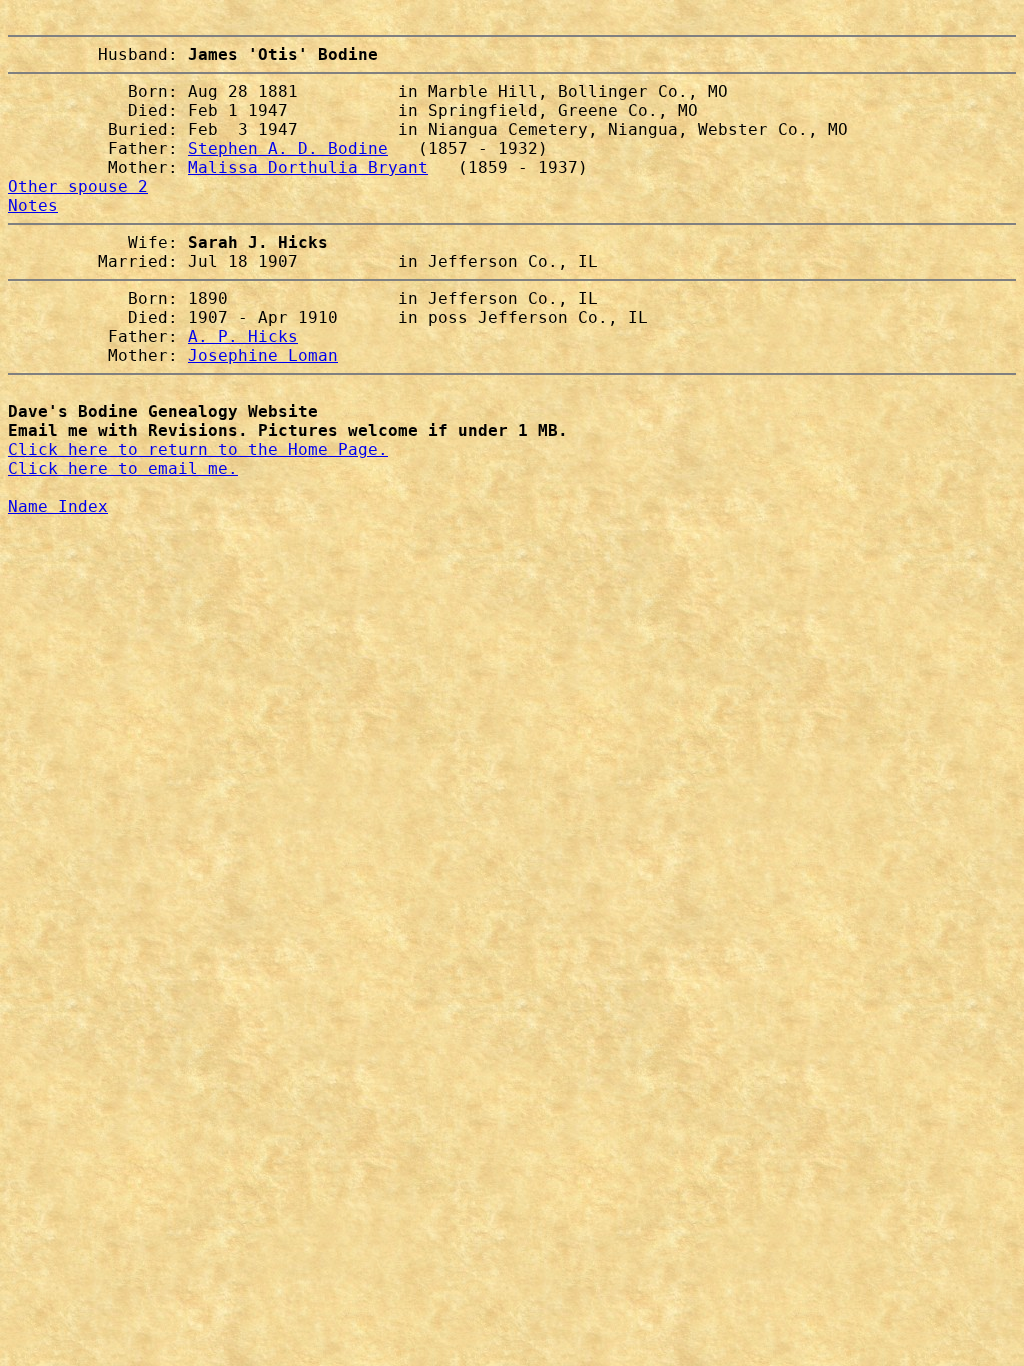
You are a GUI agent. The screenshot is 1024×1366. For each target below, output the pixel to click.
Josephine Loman (263, 355)
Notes (33, 205)
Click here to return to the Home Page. (198, 449)
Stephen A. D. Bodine (288, 148)
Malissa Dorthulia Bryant (308, 167)
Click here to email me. (123, 468)
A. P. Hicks (243, 336)
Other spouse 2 (78, 186)
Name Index (58, 506)
